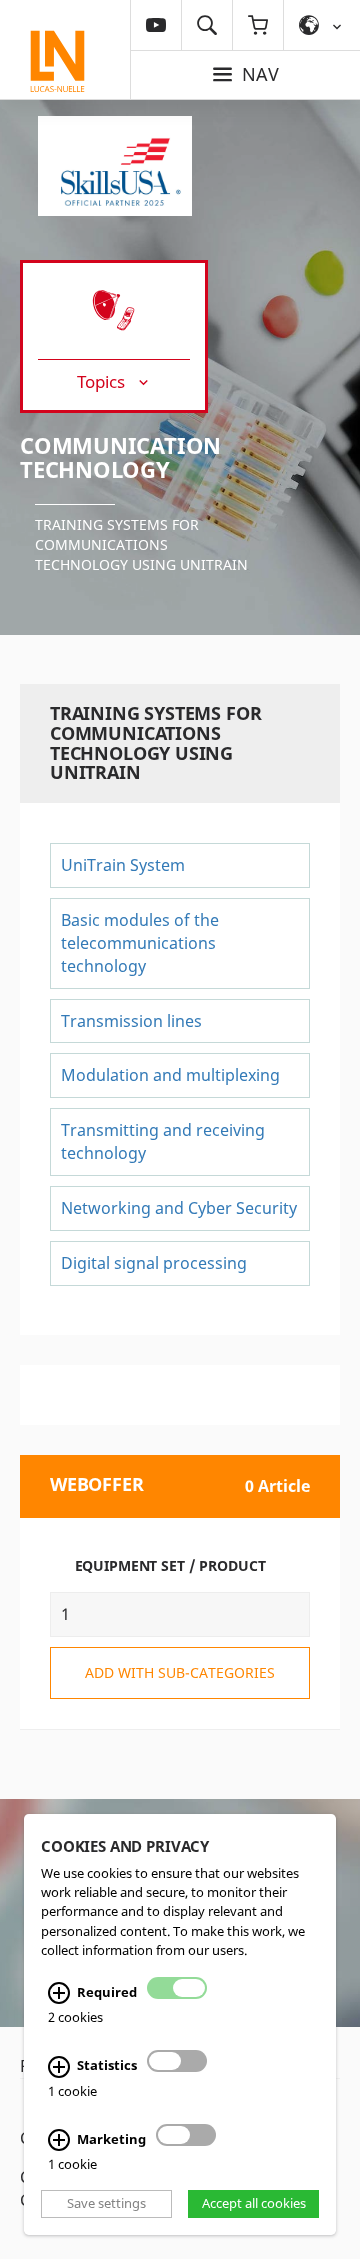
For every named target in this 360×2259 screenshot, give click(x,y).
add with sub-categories (180, 1672)
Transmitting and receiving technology (163, 1141)
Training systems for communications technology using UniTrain (141, 544)
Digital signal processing (154, 1263)
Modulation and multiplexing (170, 1075)
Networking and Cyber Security (179, 1208)
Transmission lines (131, 1021)
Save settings (106, 2204)
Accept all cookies (254, 2204)
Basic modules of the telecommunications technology (140, 943)
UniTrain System (123, 865)
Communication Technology (120, 457)
